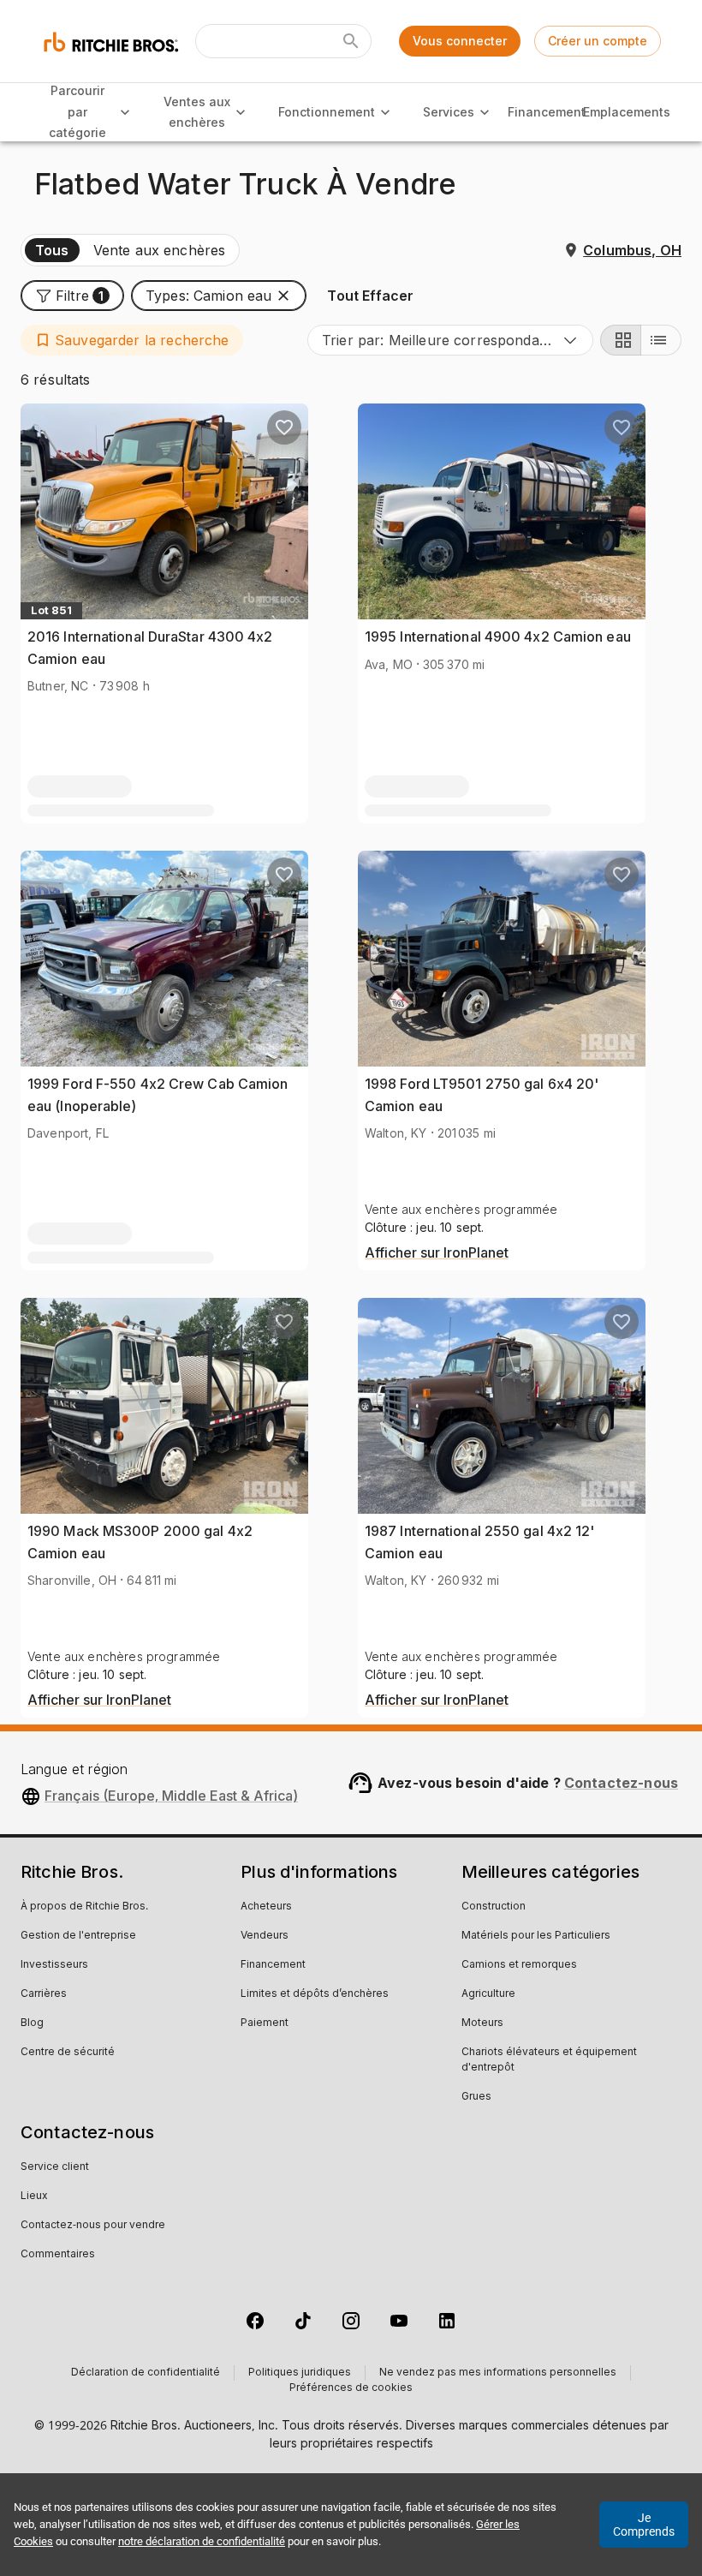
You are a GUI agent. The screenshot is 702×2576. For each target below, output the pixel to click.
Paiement (265, 2023)
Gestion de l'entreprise (78, 1936)
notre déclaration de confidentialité (202, 2541)
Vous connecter (460, 41)
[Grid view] (621, 340)
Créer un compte (598, 41)
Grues (476, 2097)
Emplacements (627, 112)
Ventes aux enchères (197, 112)
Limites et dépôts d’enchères (315, 1994)
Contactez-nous (621, 1783)
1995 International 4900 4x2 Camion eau (498, 637)
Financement (547, 112)
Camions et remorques (519, 1965)
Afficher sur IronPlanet (437, 1253)
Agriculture (488, 1994)
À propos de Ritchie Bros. (84, 1907)
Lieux (34, 2196)
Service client (55, 2167)
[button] (72, 296)
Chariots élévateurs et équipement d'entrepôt (549, 2060)
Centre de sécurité (68, 2053)
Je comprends (644, 2525)
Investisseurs (54, 1965)
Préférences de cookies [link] (351, 2388)
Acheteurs (266, 1907)
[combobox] (450, 340)
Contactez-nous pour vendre (93, 2226)
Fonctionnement (327, 112)
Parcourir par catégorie (77, 111)
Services (449, 112)
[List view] (661, 340)
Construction (494, 1907)
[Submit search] (351, 41)
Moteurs (482, 2023)
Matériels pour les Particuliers (536, 1936)
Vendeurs (265, 1936)
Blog (32, 2023)
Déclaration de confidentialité (146, 2373)
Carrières (44, 1994)
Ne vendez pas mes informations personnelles (498, 2373)
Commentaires (58, 2255)
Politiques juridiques (300, 2373)
